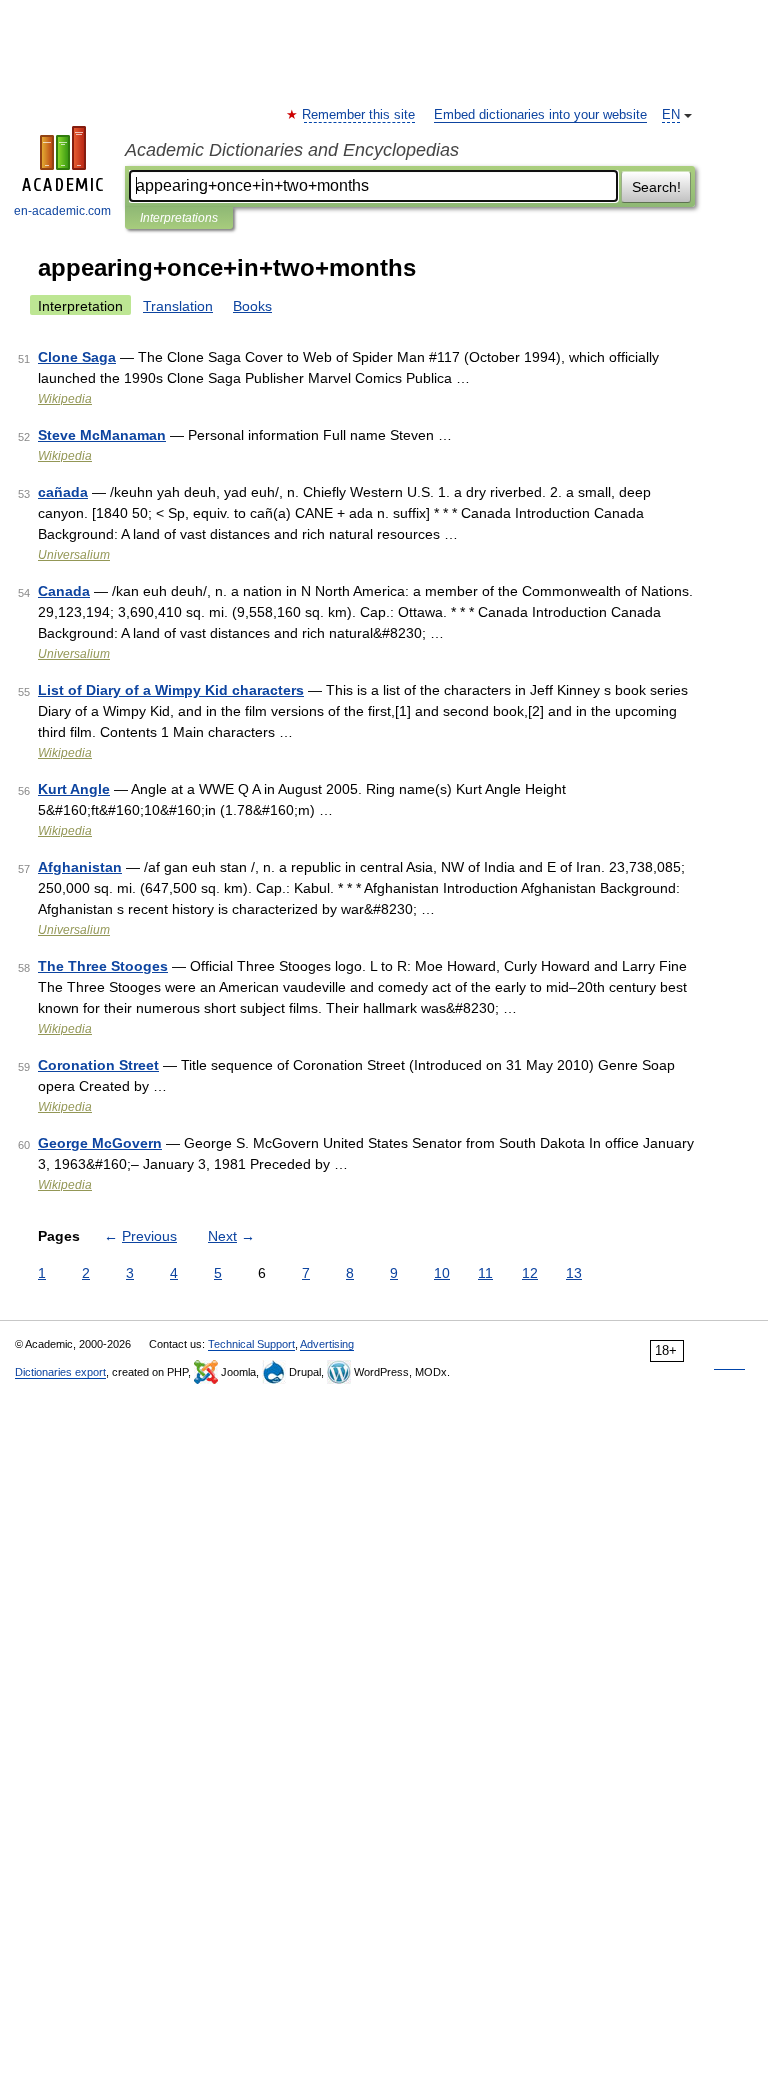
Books (252, 306)
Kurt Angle (74, 789)
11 (485, 1273)
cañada (63, 492)
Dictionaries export (60, 1372)
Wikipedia (65, 399)
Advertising (327, 1344)
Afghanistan (80, 867)
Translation (178, 306)
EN (671, 115)
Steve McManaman (102, 435)
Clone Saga (77, 357)
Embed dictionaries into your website (540, 115)
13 (574, 1273)
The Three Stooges (103, 966)
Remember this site (359, 115)
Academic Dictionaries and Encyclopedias (292, 150)
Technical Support (251, 1344)
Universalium (74, 555)
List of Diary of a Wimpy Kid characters (171, 690)
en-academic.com (62, 211)
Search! (656, 187)
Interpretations (179, 218)
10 (442, 1273)
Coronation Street (98, 1065)
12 (530, 1273)
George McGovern (100, 1143)
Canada (64, 591)
